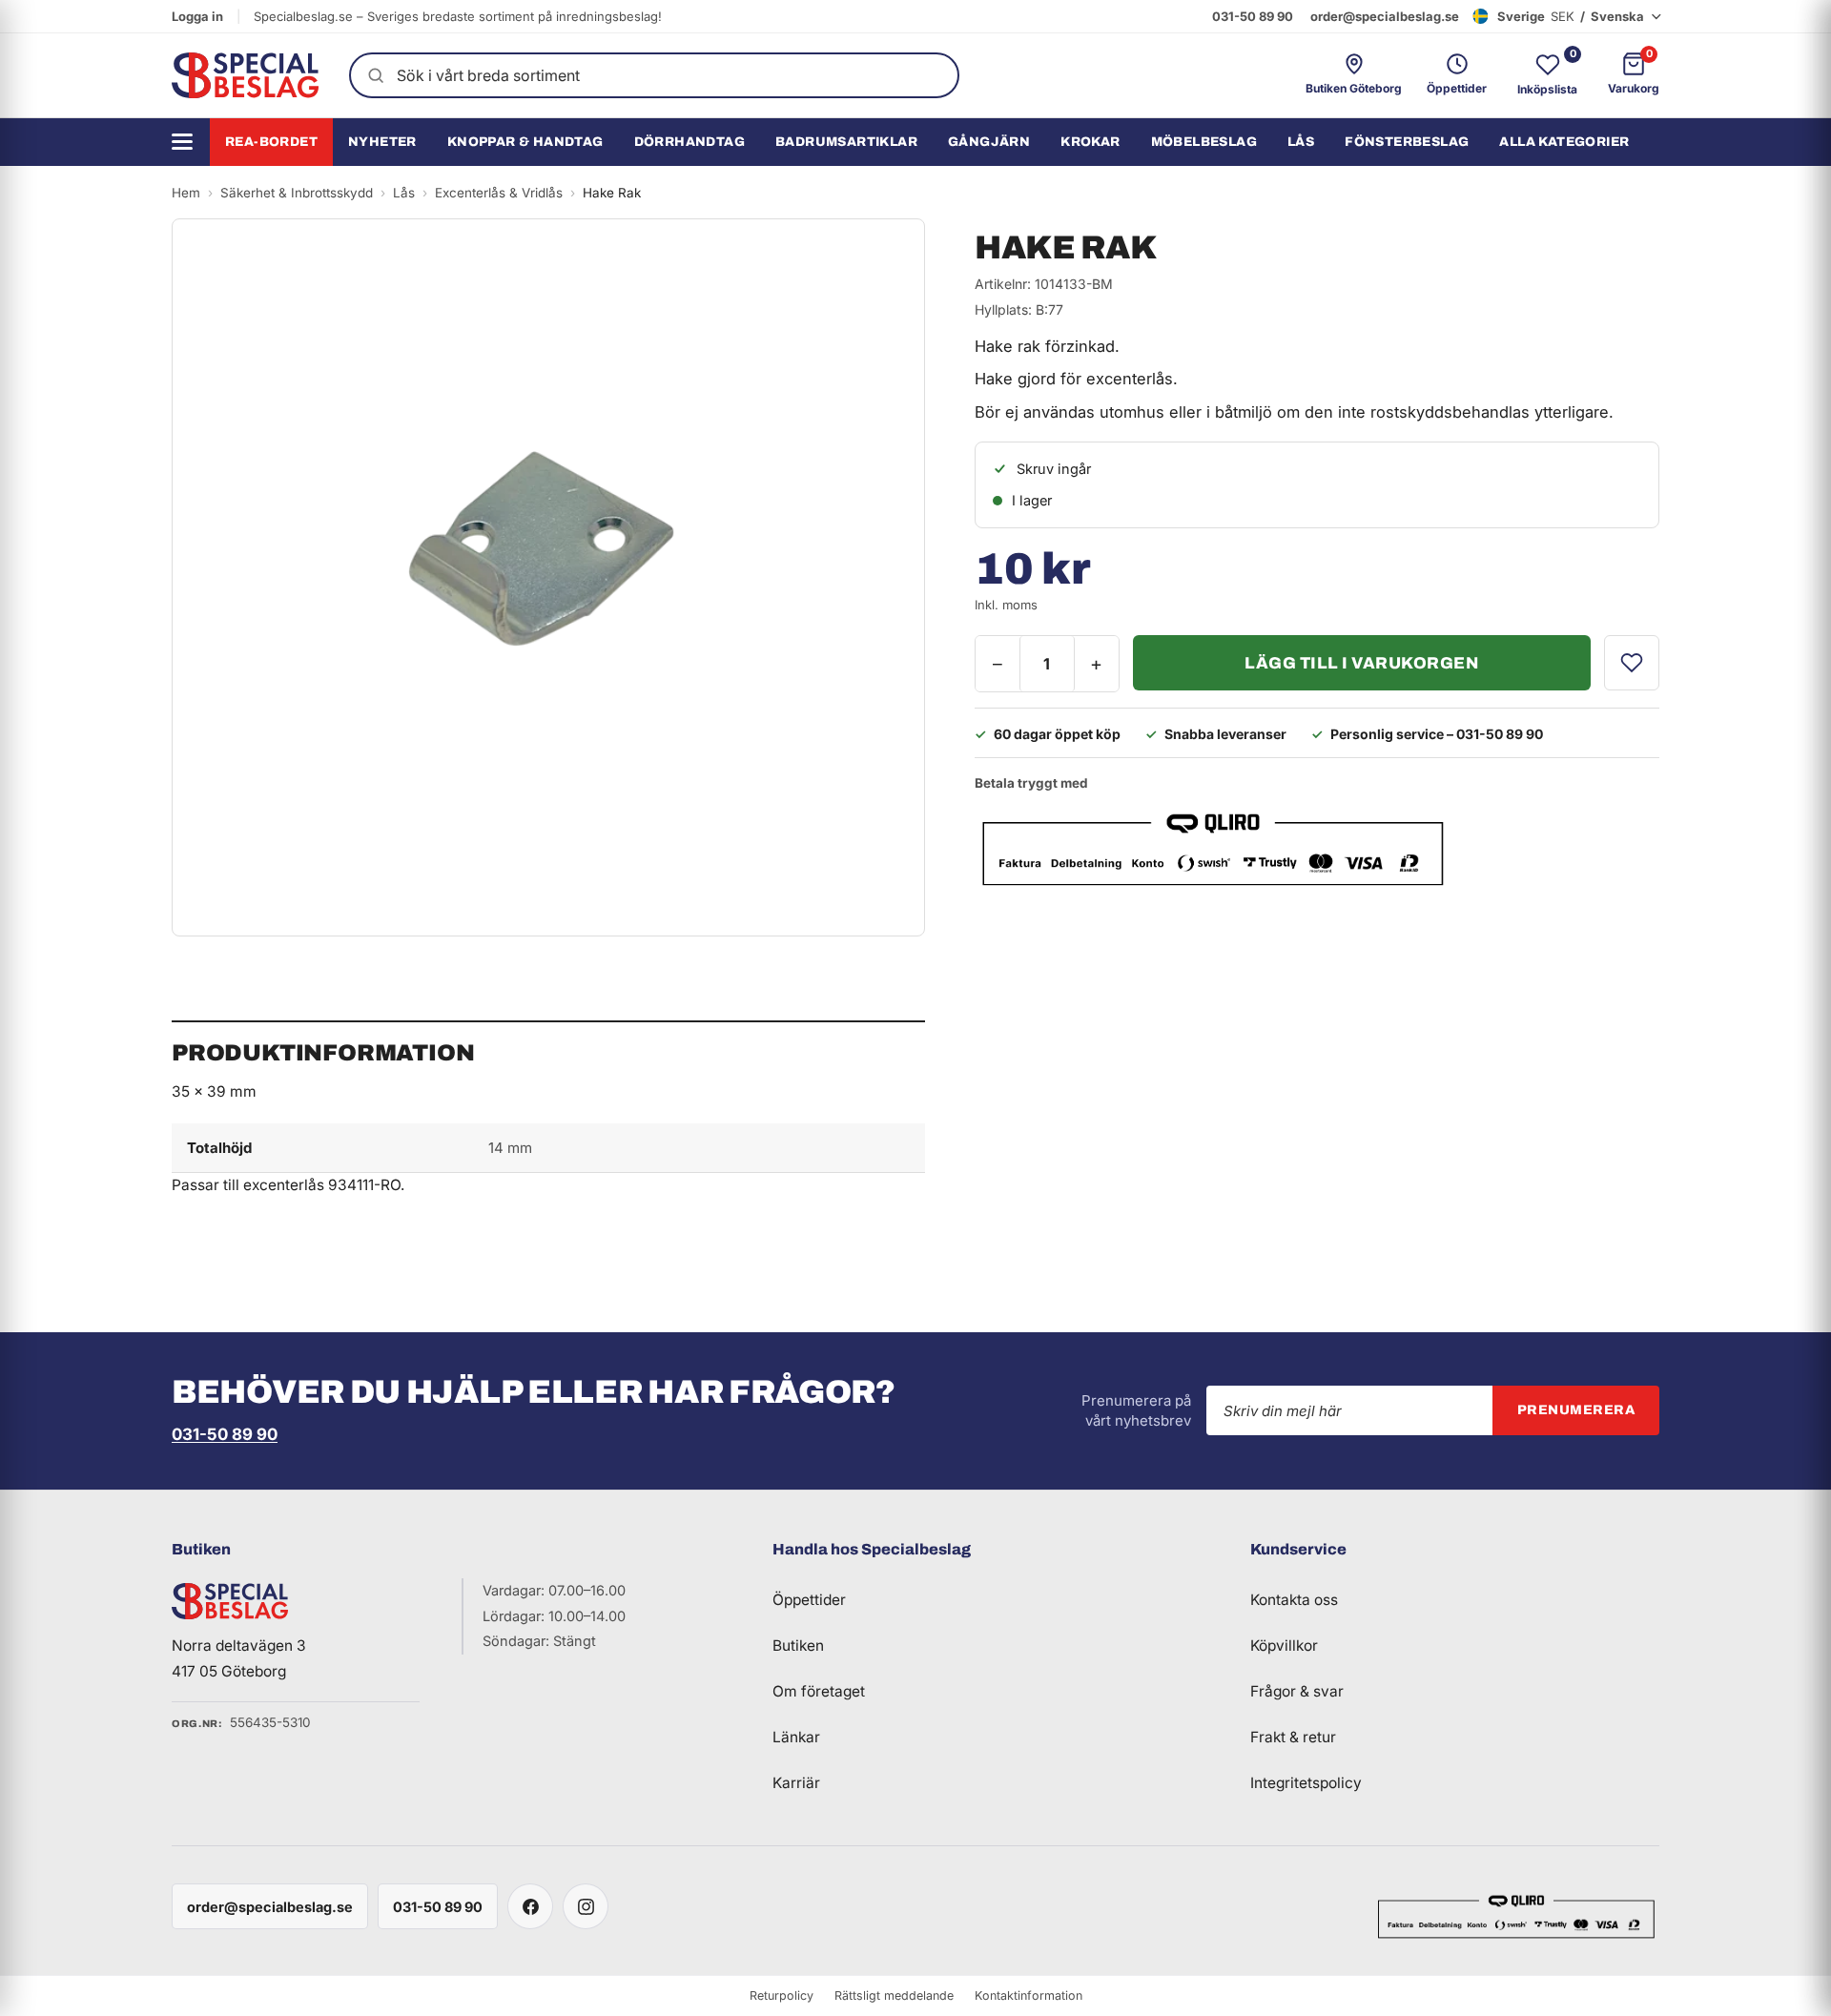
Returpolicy (782, 1995)
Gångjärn (989, 142)
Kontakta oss (1294, 1600)
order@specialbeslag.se (1385, 16)
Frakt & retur (1293, 1737)
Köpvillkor (1284, 1646)
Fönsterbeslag (1407, 142)
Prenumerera (1576, 1410)
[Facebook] (530, 1906)
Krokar (1090, 142)
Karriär (796, 1783)
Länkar (796, 1737)
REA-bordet (271, 142)
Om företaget (819, 1691)
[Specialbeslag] (245, 75)
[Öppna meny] (189, 142)
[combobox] (654, 75)
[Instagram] (586, 1906)
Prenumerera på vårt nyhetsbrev (1136, 1410)
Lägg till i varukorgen (1361, 663)
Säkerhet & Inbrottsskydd (297, 193)
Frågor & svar (1297, 1691)
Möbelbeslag (1204, 142)
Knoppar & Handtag (525, 142)
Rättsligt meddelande (894, 1995)
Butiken (798, 1646)
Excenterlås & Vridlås (499, 193)
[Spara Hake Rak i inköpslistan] (1632, 663)
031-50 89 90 (1253, 16)
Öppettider (809, 1600)
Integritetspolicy (1306, 1783)
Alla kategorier (1564, 142)
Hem (186, 193)
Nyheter (382, 142)
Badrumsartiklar (846, 142)
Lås (1301, 142)
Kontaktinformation (1029, 1995)
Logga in (197, 16)
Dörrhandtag (689, 142)
